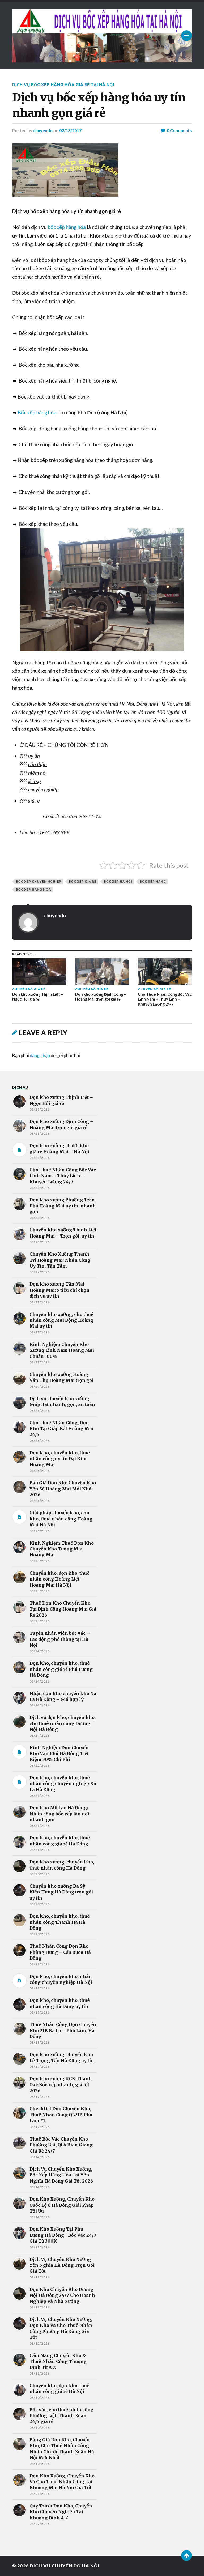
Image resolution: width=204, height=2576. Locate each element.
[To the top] (186, 2556)
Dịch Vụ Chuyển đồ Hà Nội (65, 2566)
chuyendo (43, 130)
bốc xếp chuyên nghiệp (39, 881)
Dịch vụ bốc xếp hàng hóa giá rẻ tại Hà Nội (63, 85)
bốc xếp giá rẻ (83, 881)
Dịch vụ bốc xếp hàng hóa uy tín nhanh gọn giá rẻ (99, 105)
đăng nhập (40, 1055)
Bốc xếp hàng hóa (37, 413)
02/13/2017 (70, 130)
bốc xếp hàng (153, 881)
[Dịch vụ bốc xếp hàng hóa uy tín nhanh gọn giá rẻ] (102, 170)
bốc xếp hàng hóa (67, 227)
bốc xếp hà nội (118, 881)
